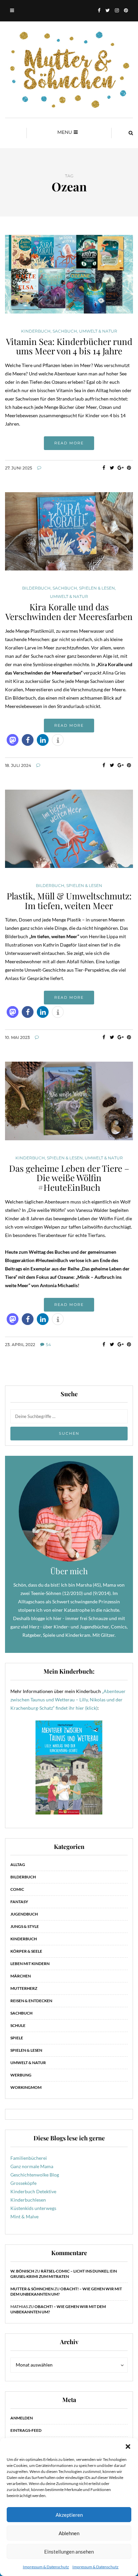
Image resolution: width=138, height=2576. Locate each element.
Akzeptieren (69, 2515)
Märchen (21, 1976)
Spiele (17, 2038)
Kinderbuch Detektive (33, 2191)
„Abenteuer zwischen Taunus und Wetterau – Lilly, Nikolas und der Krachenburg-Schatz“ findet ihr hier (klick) (68, 1700)
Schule (18, 2025)
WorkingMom (26, 2087)
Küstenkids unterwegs (33, 2208)
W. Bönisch (22, 2271)
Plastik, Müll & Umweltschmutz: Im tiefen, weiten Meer (69, 901)
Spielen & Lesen (97, 588)
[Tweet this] (112, 468)
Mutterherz (24, 1988)
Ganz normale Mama (32, 2166)
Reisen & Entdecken (31, 2001)
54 (48, 1345)
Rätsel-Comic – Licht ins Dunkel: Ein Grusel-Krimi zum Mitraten (64, 2274)
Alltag (18, 1864)
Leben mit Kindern (30, 1964)
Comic (17, 1889)
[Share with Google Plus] (120, 468)
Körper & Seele (26, 1951)
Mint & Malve (24, 2216)
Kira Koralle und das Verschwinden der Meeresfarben (69, 612)
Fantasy (19, 1902)
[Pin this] (129, 468)
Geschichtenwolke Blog (35, 2175)
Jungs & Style (25, 1926)
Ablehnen (69, 2533)
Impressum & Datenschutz (46, 2567)
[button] (128, 2447)
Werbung (21, 2075)
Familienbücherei (29, 2158)
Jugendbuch (24, 1914)
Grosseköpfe (23, 2183)
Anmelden (22, 2418)
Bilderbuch (36, 588)
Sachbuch (65, 331)
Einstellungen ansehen (69, 2552)
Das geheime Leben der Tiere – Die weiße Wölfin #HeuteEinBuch (69, 1178)
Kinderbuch (36, 331)
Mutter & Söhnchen (32, 2289)
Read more (69, 443)
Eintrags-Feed (26, 2430)
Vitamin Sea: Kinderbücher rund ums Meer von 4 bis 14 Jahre (69, 346)
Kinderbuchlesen (28, 2200)
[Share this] (104, 468)
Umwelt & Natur (98, 331)
